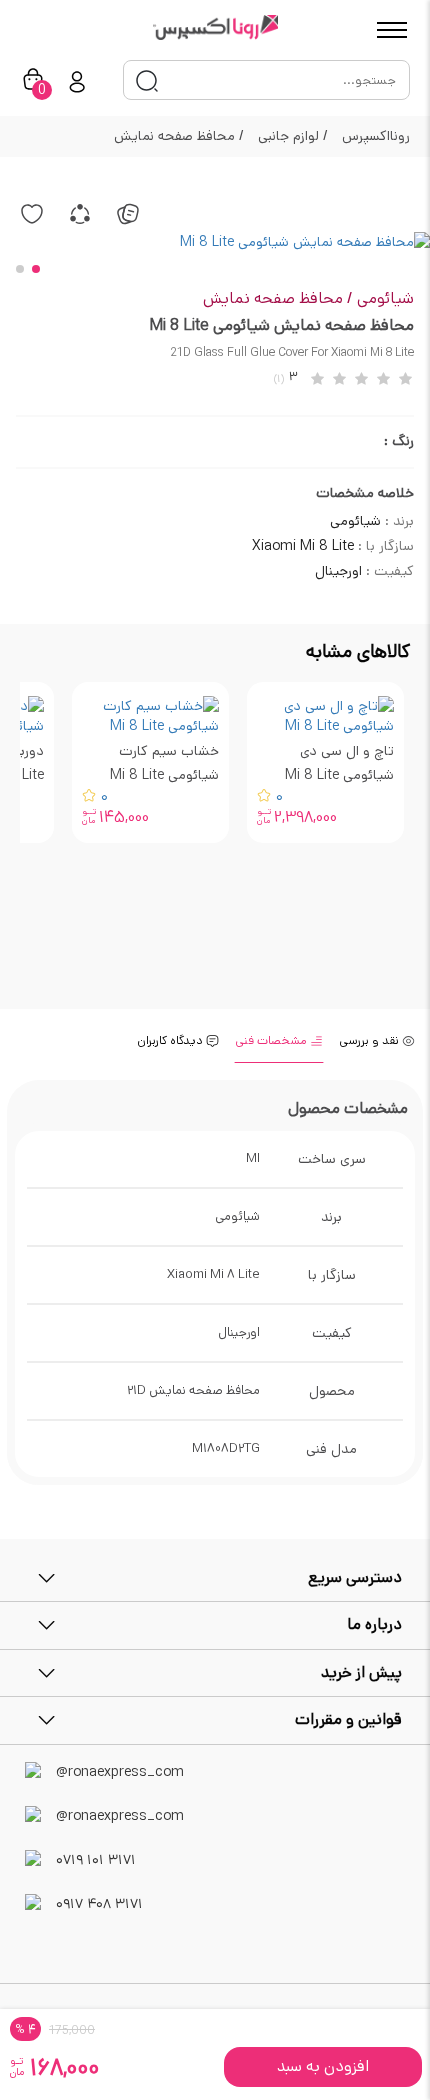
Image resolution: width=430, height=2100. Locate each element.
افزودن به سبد (323, 2066)
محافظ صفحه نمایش (179, 136)
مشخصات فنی (272, 1040)
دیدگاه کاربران (171, 1040)
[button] (36, 269)
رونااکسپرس (376, 136)
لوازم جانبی (293, 136)
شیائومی (385, 298)
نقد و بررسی (370, 1040)
